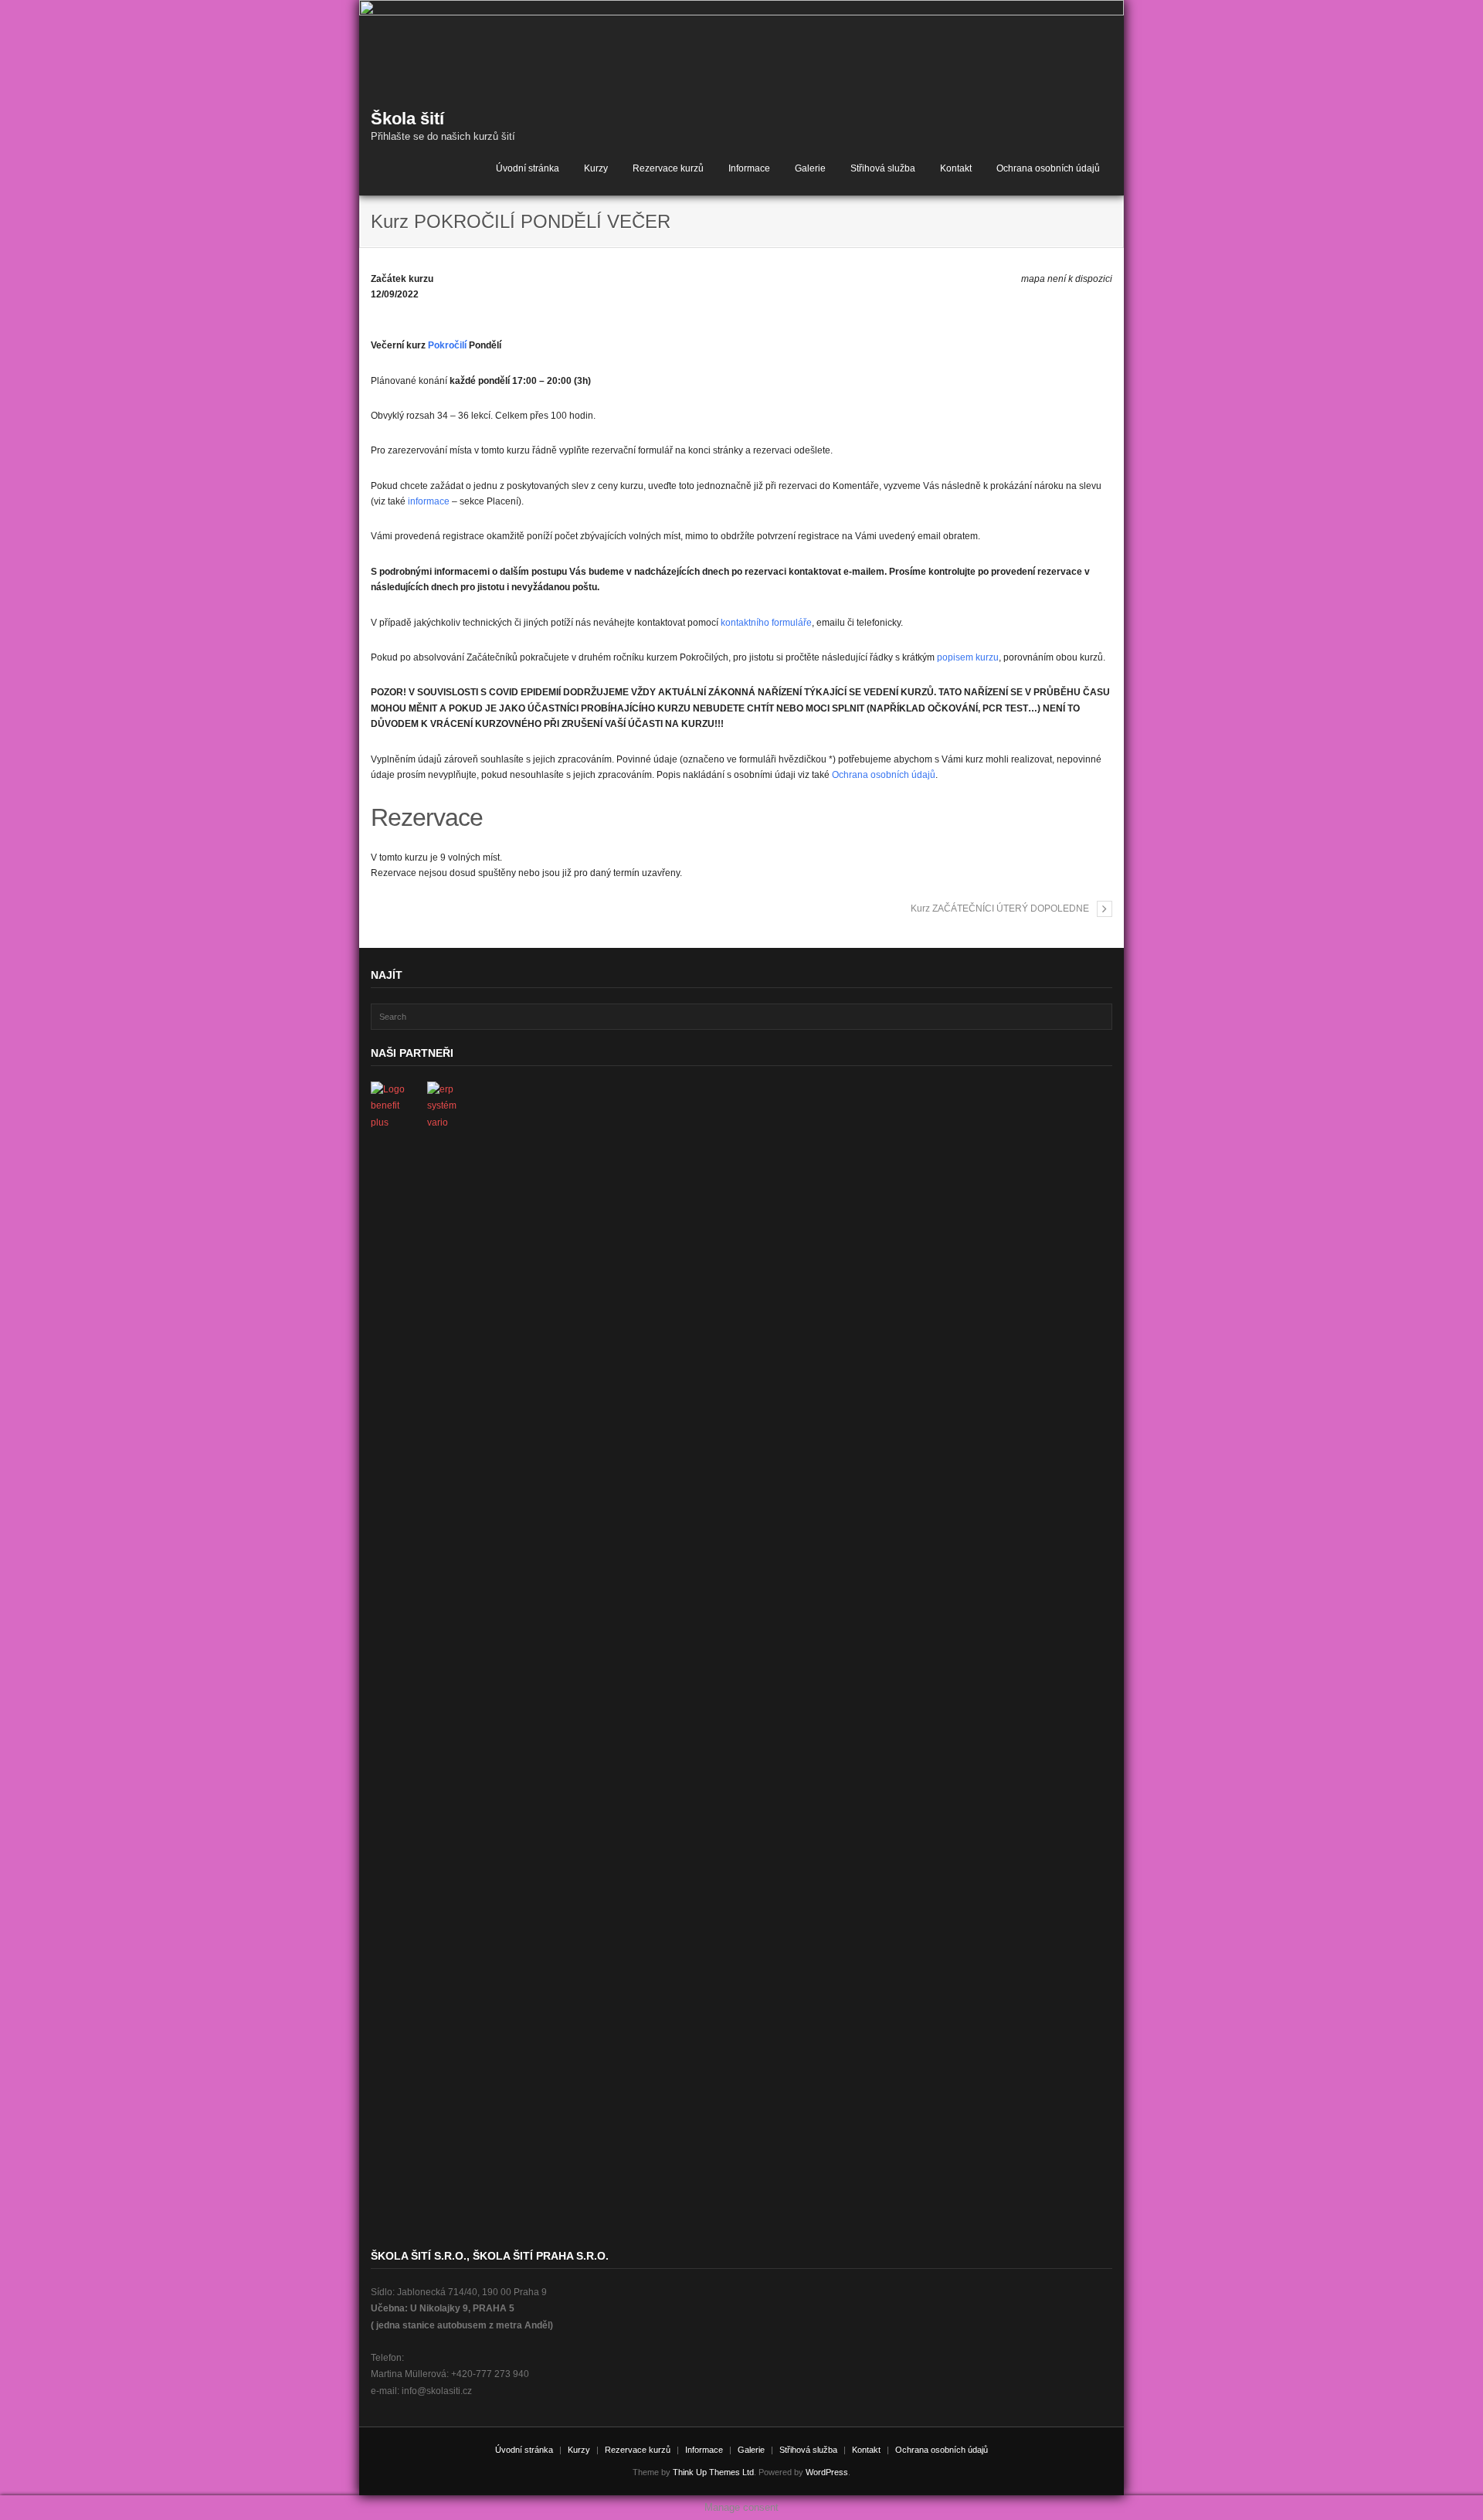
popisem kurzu (968, 657)
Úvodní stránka (528, 168)
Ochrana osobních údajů (1048, 168)
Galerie (810, 168)
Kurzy (596, 168)
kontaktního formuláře (766, 623)
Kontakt (956, 168)
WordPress (827, 2472)
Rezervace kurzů (668, 168)
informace (429, 501)
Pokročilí (447, 345)
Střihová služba (883, 168)
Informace (749, 168)
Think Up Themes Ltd (713, 2472)
